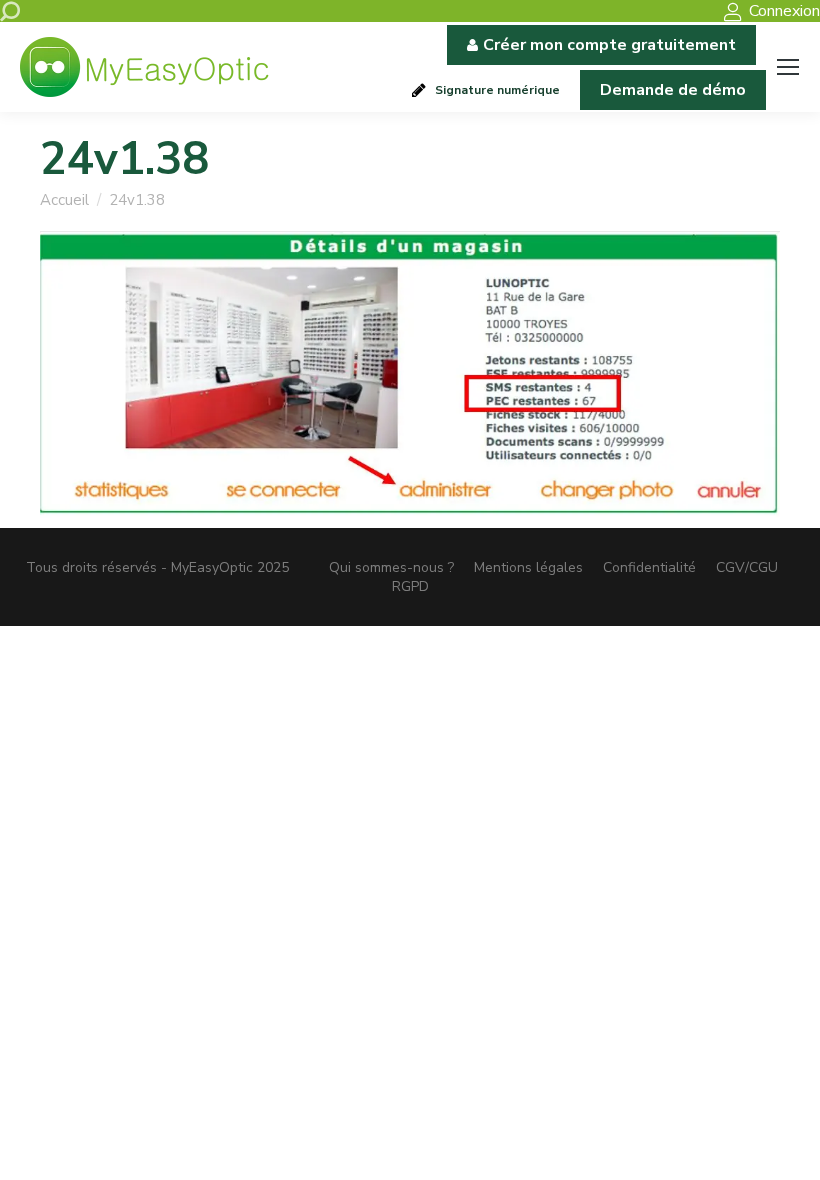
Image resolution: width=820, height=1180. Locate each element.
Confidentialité (649, 567)
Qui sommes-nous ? (391, 567)
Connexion (784, 11)
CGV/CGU (747, 567)
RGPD (410, 586)
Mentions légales (528, 567)
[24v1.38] (410, 375)
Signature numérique (497, 90)
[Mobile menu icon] (788, 67)
